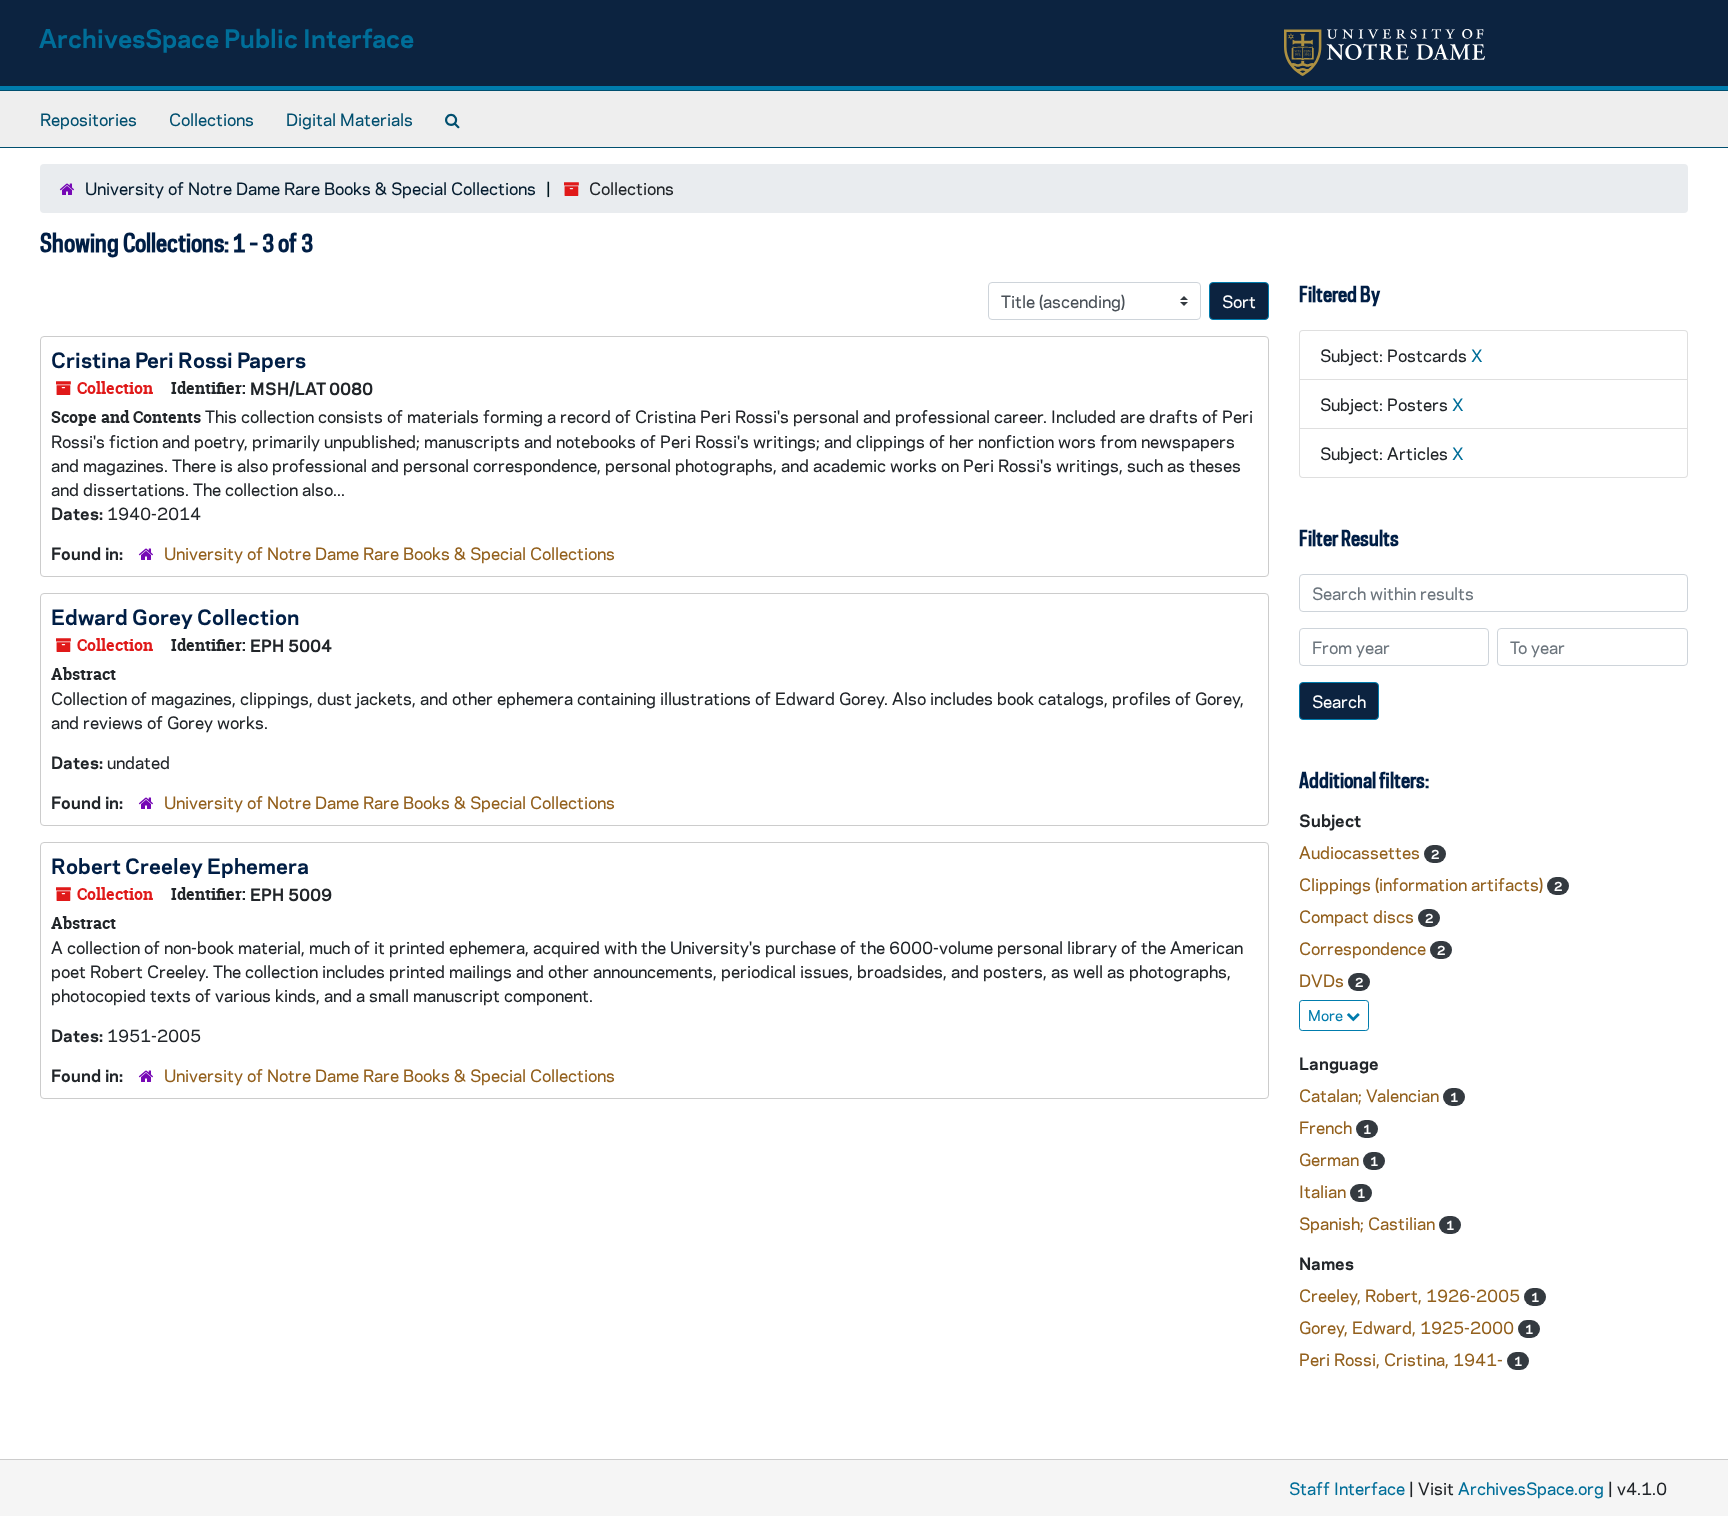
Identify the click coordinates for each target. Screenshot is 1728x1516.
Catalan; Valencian (1371, 1095)
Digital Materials (349, 119)
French (1327, 1127)
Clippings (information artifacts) (1423, 884)
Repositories (88, 119)
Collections (211, 119)
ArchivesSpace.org (1531, 1488)
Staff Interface (1347, 1488)
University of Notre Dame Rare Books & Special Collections (310, 188)
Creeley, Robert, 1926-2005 (1411, 1295)
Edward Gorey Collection (175, 616)
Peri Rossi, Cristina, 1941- (1403, 1359)
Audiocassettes (1361, 852)
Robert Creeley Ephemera (180, 865)
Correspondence (1364, 948)
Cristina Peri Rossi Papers (178, 359)
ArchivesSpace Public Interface (226, 37)
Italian (1324, 1191)
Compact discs (1358, 916)
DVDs (1323, 980)
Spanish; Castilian (1369, 1223)
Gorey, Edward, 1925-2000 (1408, 1327)
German (1331, 1159)
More (1327, 1015)
